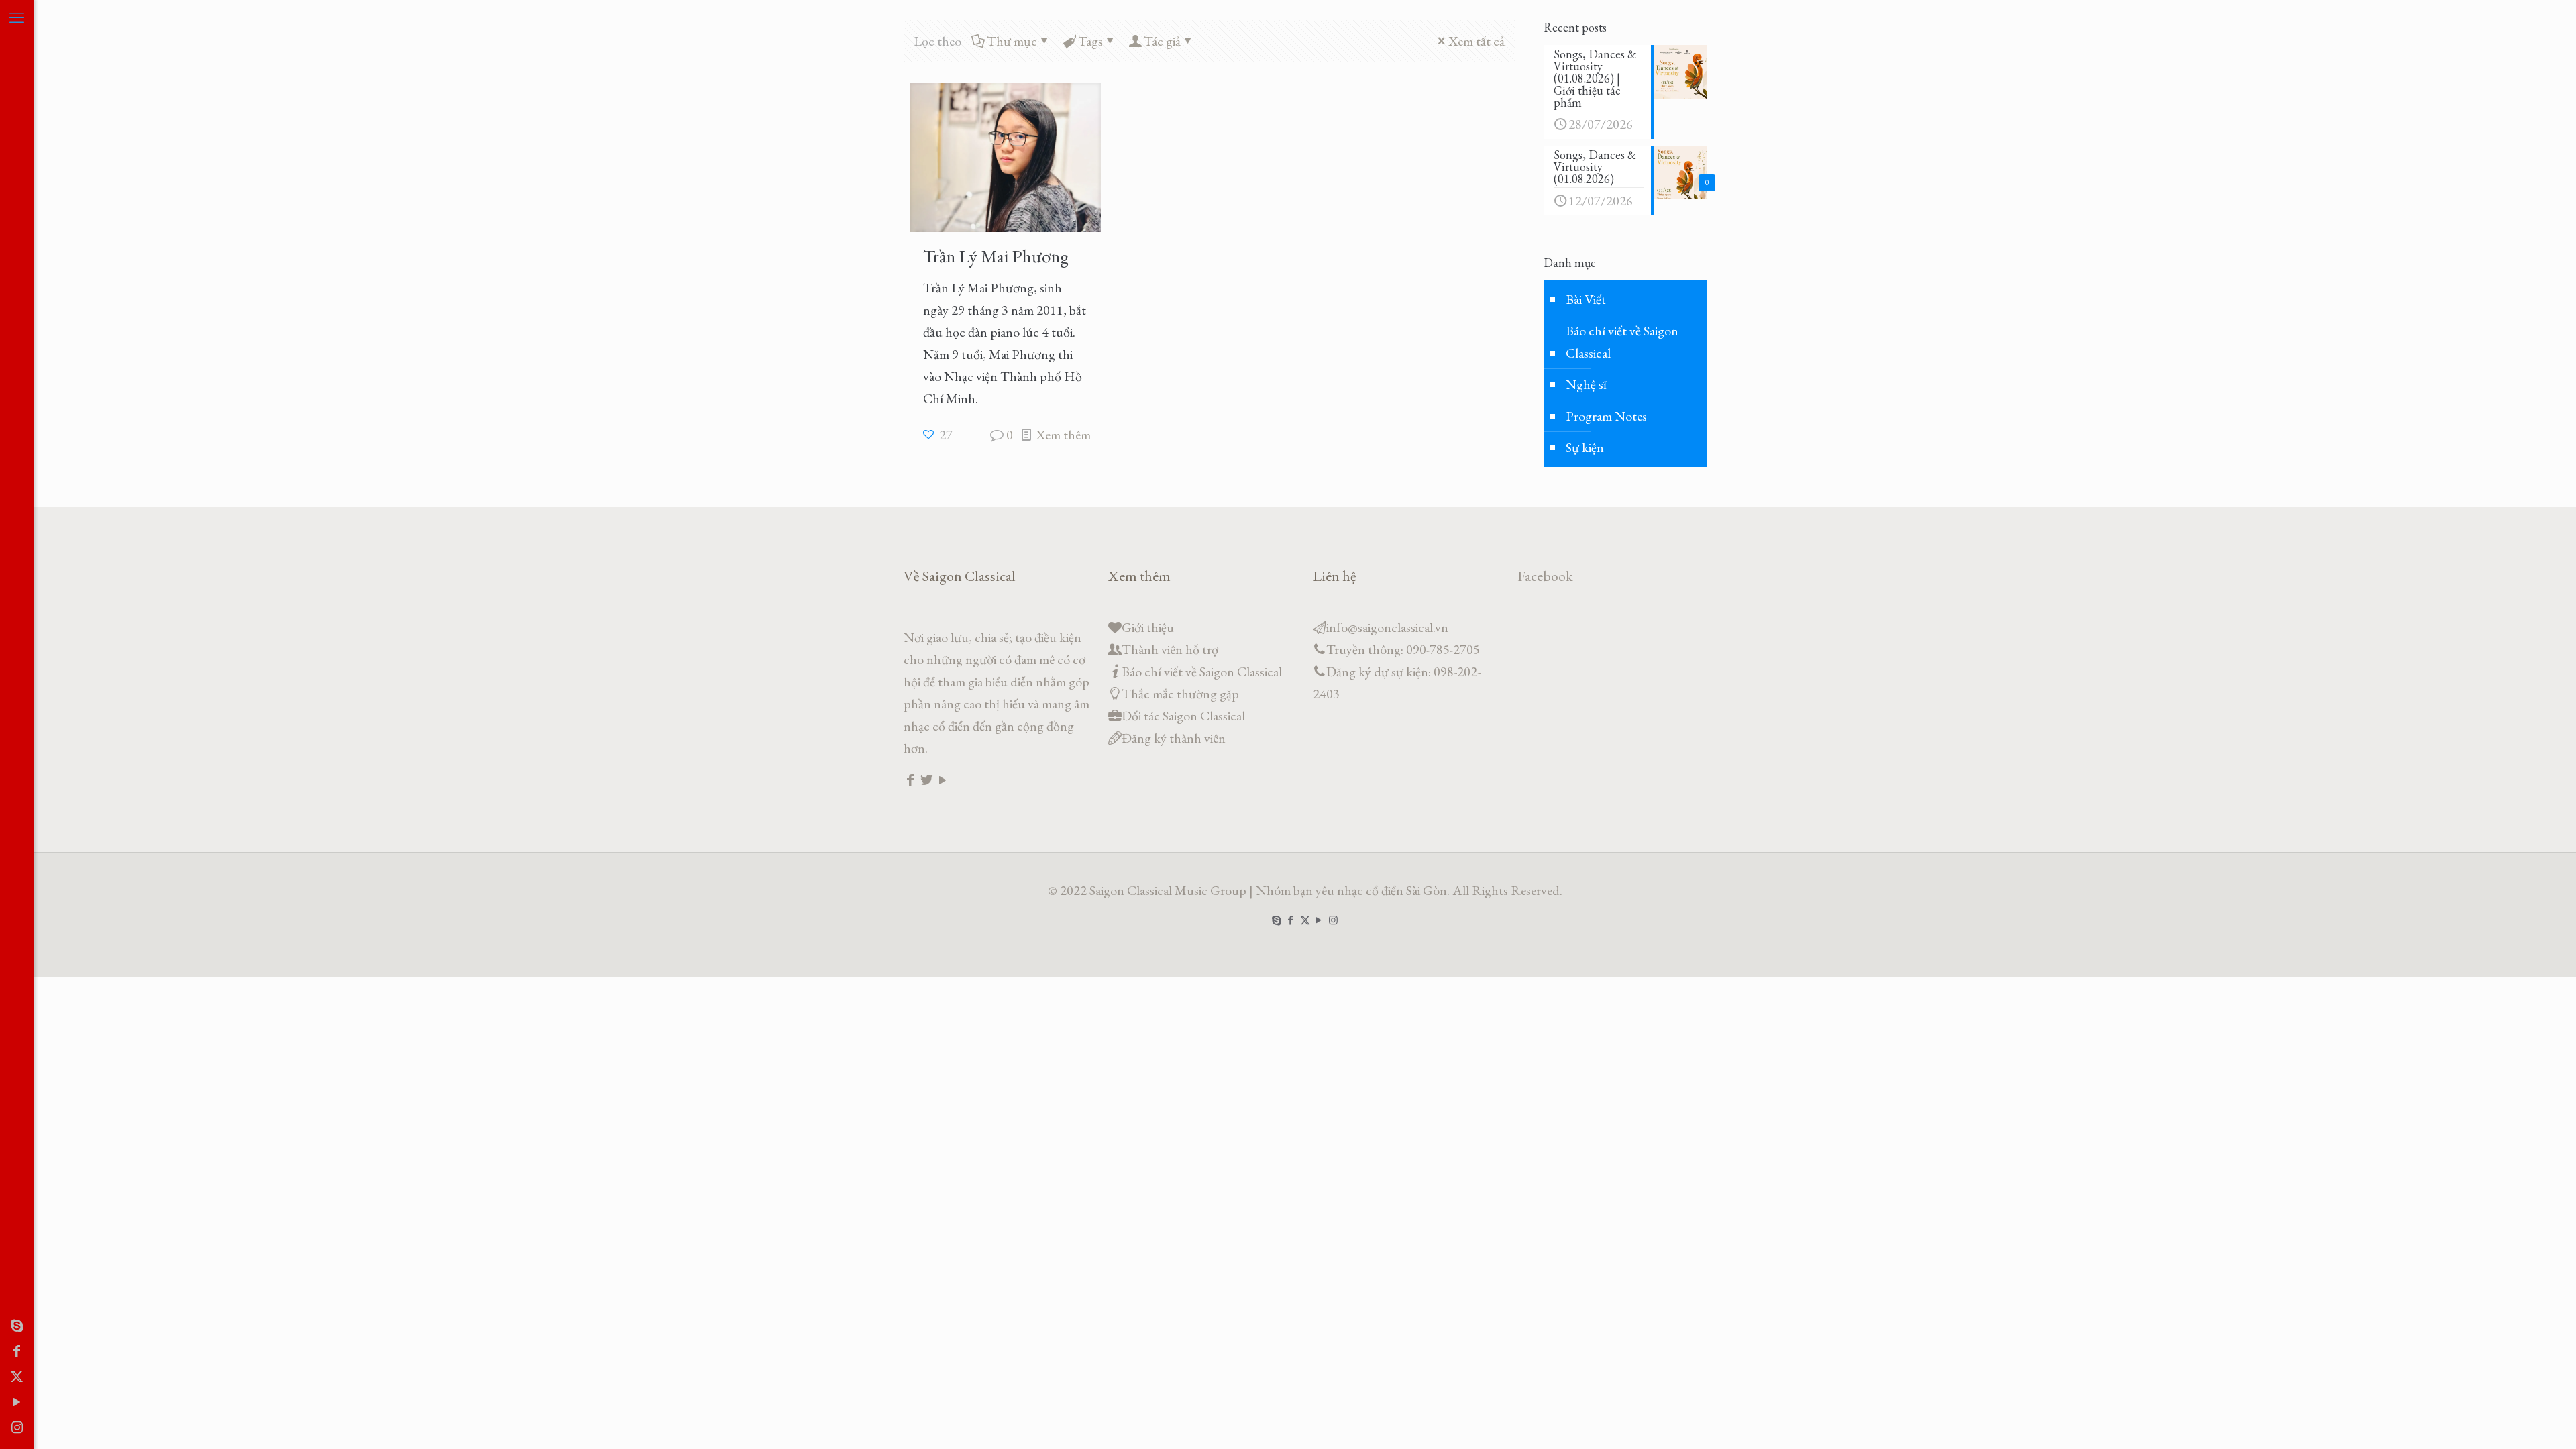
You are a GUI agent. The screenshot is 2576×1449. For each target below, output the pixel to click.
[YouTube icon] (17, 1402)
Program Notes (1606, 416)
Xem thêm (1063, 435)
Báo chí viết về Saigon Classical (1622, 342)
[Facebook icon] (17, 1351)
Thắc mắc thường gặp (1180, 694)
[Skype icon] (17, 1326)
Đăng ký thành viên (1174, 738)
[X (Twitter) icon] (17, 1377)
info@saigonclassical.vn (1387, 627)
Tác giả (1162, 41)
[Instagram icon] (17, 1428)
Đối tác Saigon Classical (1183, 716)
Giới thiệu (1148, 627)
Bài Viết (1586, 299)
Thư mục (1012, 41)
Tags (1090, 41)
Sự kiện (1585, 447)
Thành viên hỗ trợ (1170, 649)
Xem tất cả (1477, 41)
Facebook (1545, 576)
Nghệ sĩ (1586, 384)
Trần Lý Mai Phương (996, 256)
